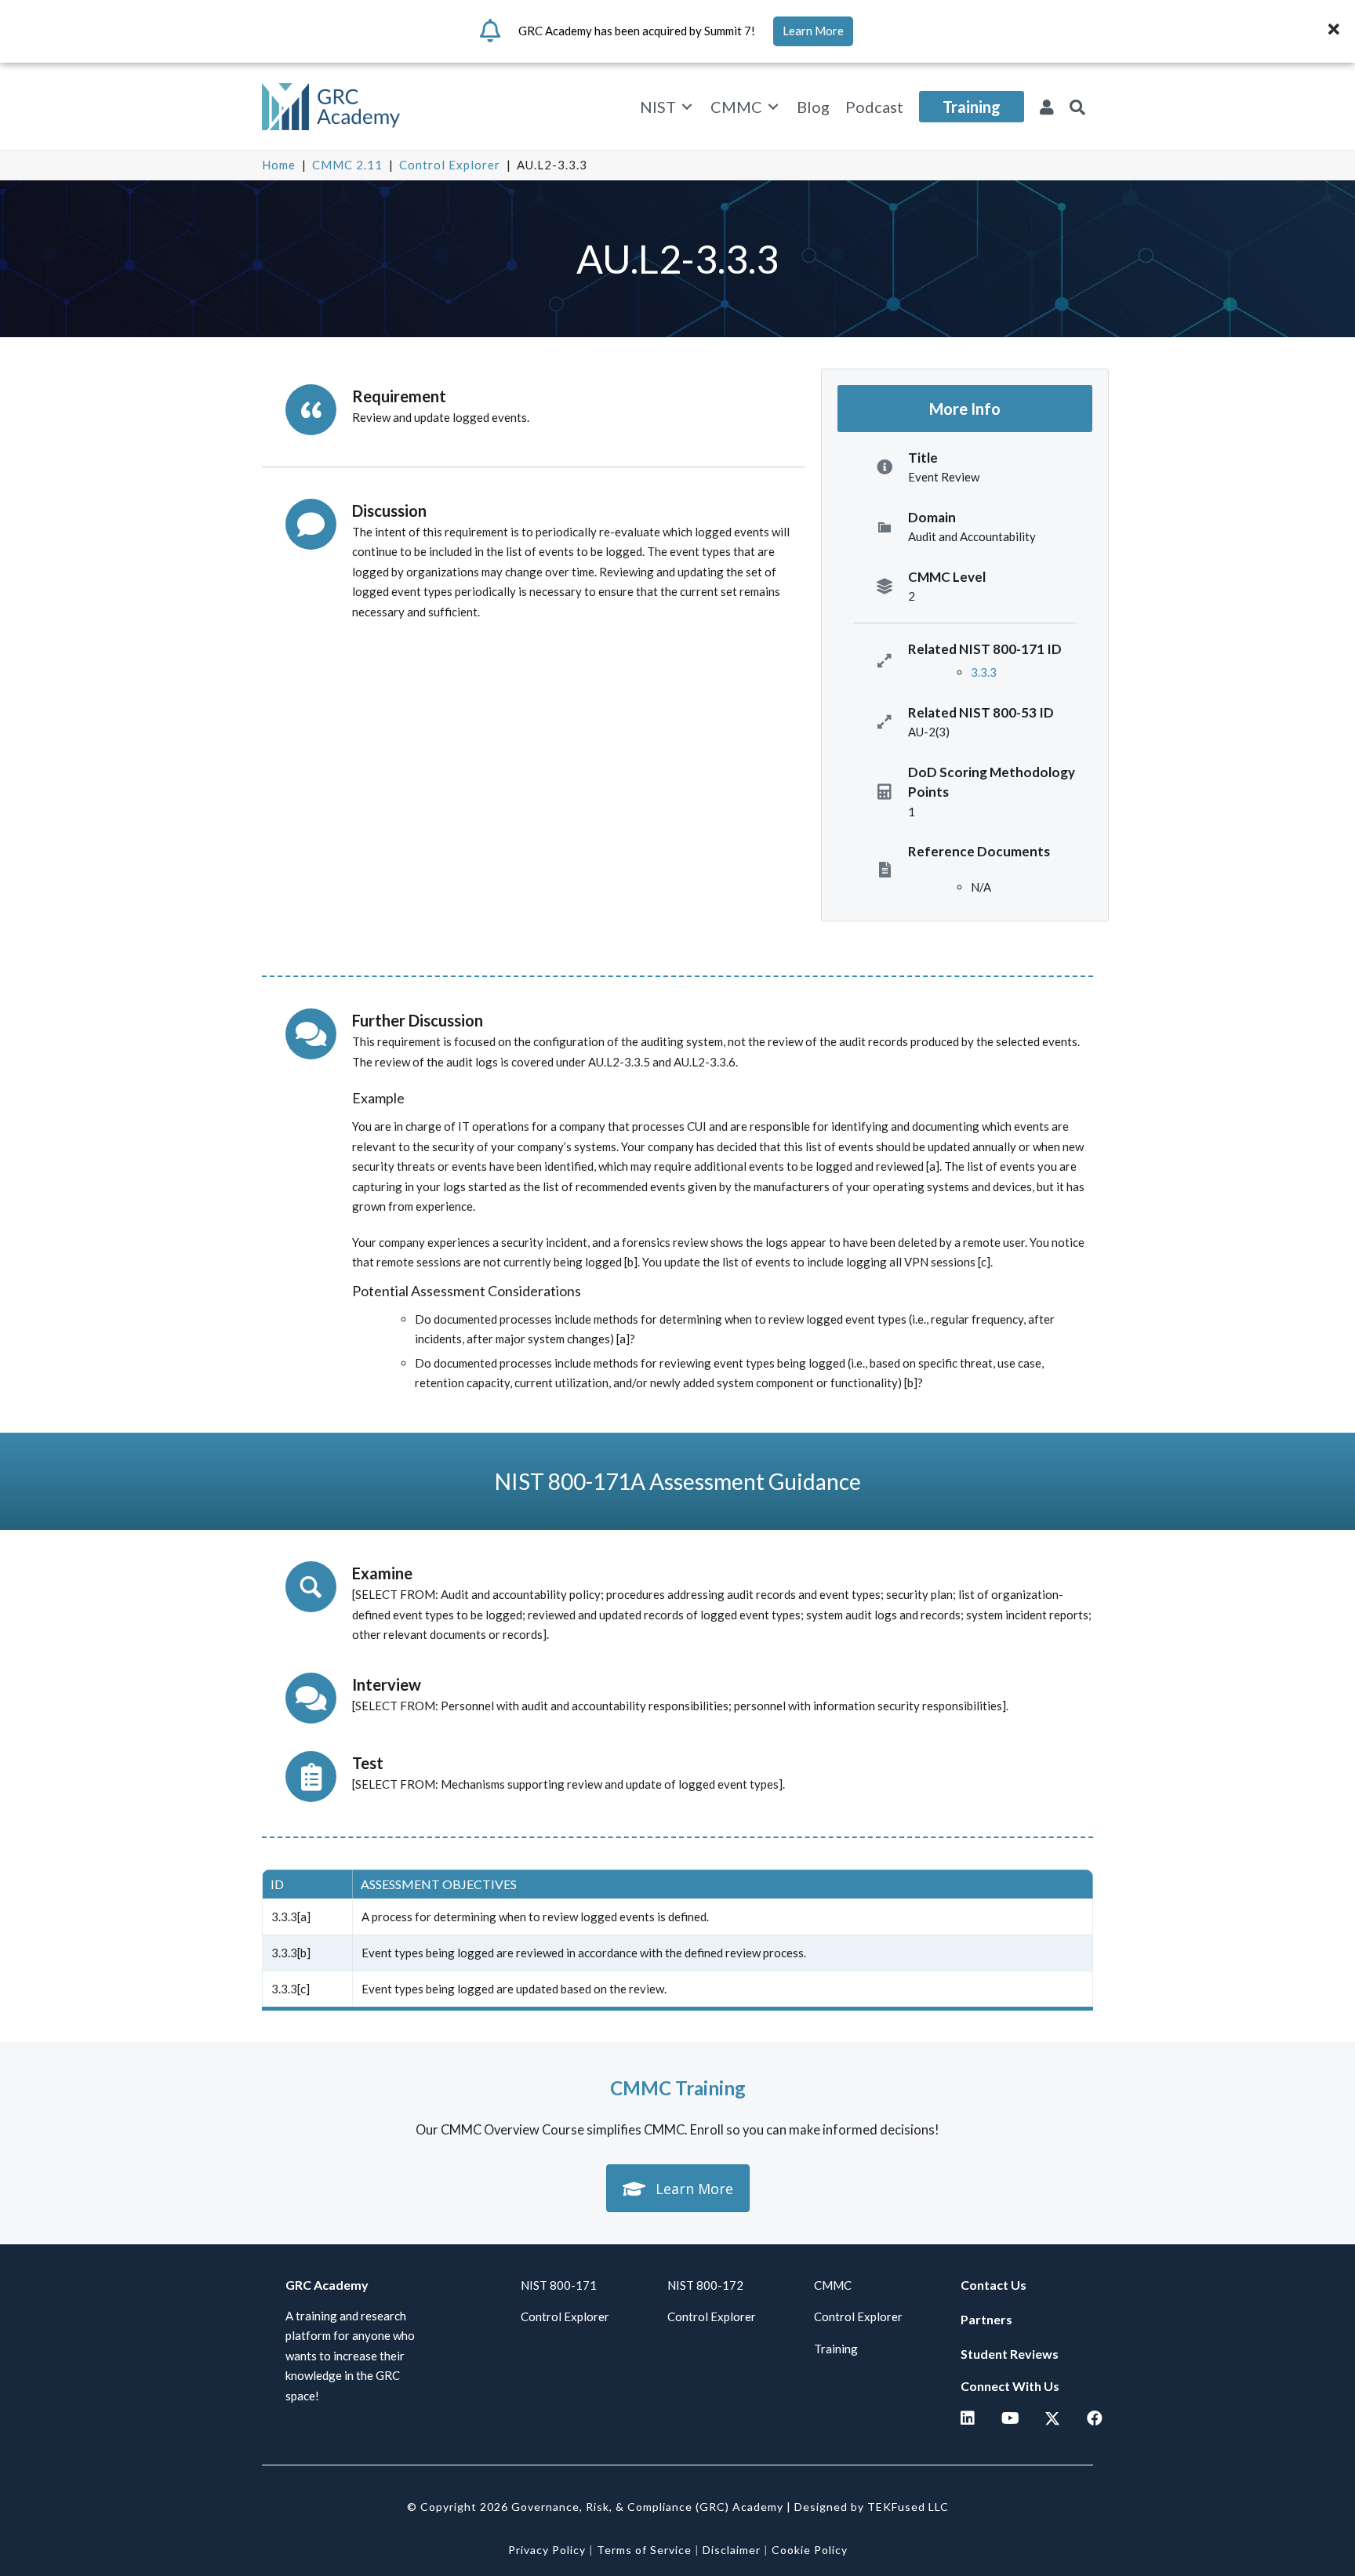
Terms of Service (644, 2550)
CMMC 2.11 (347, 165)
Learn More (813, 31)
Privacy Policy (547, 2550)
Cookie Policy (810, 2550)
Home (279, 165)
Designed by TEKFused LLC (872, 2507)
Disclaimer (732, 2550)
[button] (1336, 31)
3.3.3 (984, 672)
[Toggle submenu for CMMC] (773, 107)
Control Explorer (450, 165)
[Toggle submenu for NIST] (687, 107)
